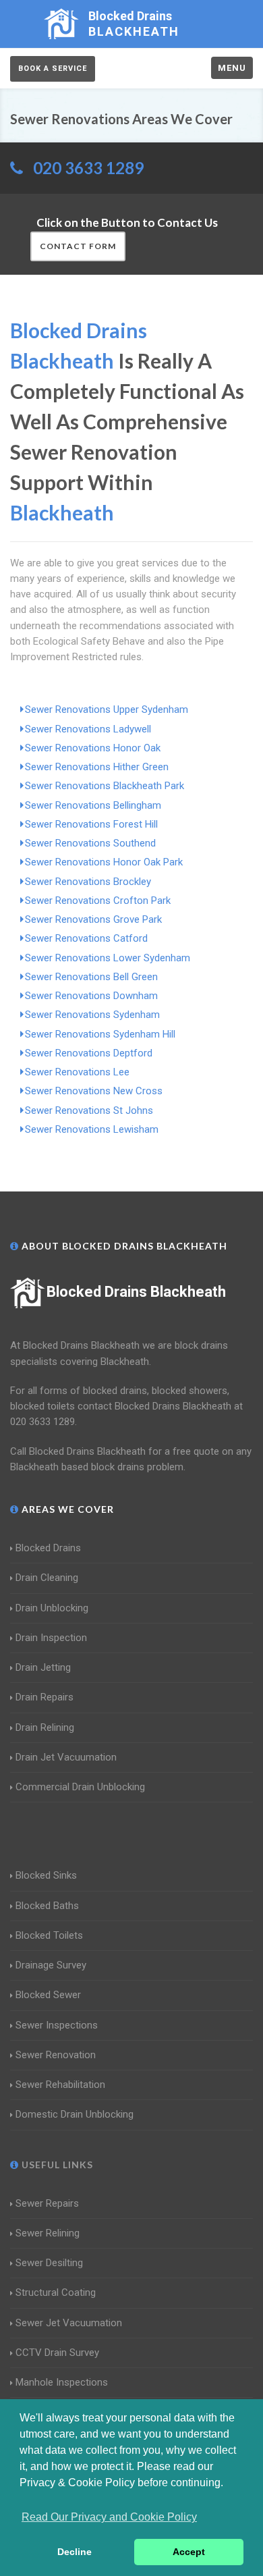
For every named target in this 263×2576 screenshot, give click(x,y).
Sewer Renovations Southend (90, 843)
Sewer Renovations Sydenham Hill (100, 1034)
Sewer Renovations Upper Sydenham (107, 709)
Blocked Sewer (48, 1995)
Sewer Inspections (57, 2025)
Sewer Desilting (49, 2263)
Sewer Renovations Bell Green (91, 977)
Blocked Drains (48, 1548)
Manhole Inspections (62, 2382)
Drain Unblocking (52, 1608)
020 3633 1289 (88, 168)
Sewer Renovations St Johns (89, 1110)
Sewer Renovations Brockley (88, 882)
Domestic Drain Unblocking (75, 2114)
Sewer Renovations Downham (91, 996)
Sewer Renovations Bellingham (93, 805)
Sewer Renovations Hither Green (97, 767)
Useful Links (56, 2165)
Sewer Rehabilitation (60, 2085)
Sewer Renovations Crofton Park (98, 901)
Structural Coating (56, 2292)
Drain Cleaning (47, 1578)
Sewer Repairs (47, 2203)
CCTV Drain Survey (57, 2353)
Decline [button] (75, 2552)
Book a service (53, 69)
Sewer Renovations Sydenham (92, 1015)
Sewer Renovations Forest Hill (91, 824)
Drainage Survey (51, 1965)
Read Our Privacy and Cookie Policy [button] (109, 2517)
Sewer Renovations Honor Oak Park (104, 862)
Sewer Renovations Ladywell (88, 729)
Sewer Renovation (56, 2055)
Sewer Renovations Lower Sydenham (108, 958)
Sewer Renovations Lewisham (92, 1129)
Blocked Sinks (46, 1875)
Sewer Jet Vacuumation (69, 2323)
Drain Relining (45, 1727)
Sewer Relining (48, 2233)
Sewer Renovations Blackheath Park (105, 786)
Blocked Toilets (49, 1935)
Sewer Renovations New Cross (94, 1091)
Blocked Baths (47, 1906)
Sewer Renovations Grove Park (93, 919)
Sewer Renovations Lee (77, 1072)
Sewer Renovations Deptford (89, 1053)
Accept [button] (189, 2552)
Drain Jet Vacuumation (66, 1757)
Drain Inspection (51, 1638)
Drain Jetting (43, 1667)
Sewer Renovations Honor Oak (93, 748)
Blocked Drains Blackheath (136, 1292)
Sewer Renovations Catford (86, 938)
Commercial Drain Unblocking (80, 1787)
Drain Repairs (45, 1697)
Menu (232, 68)
